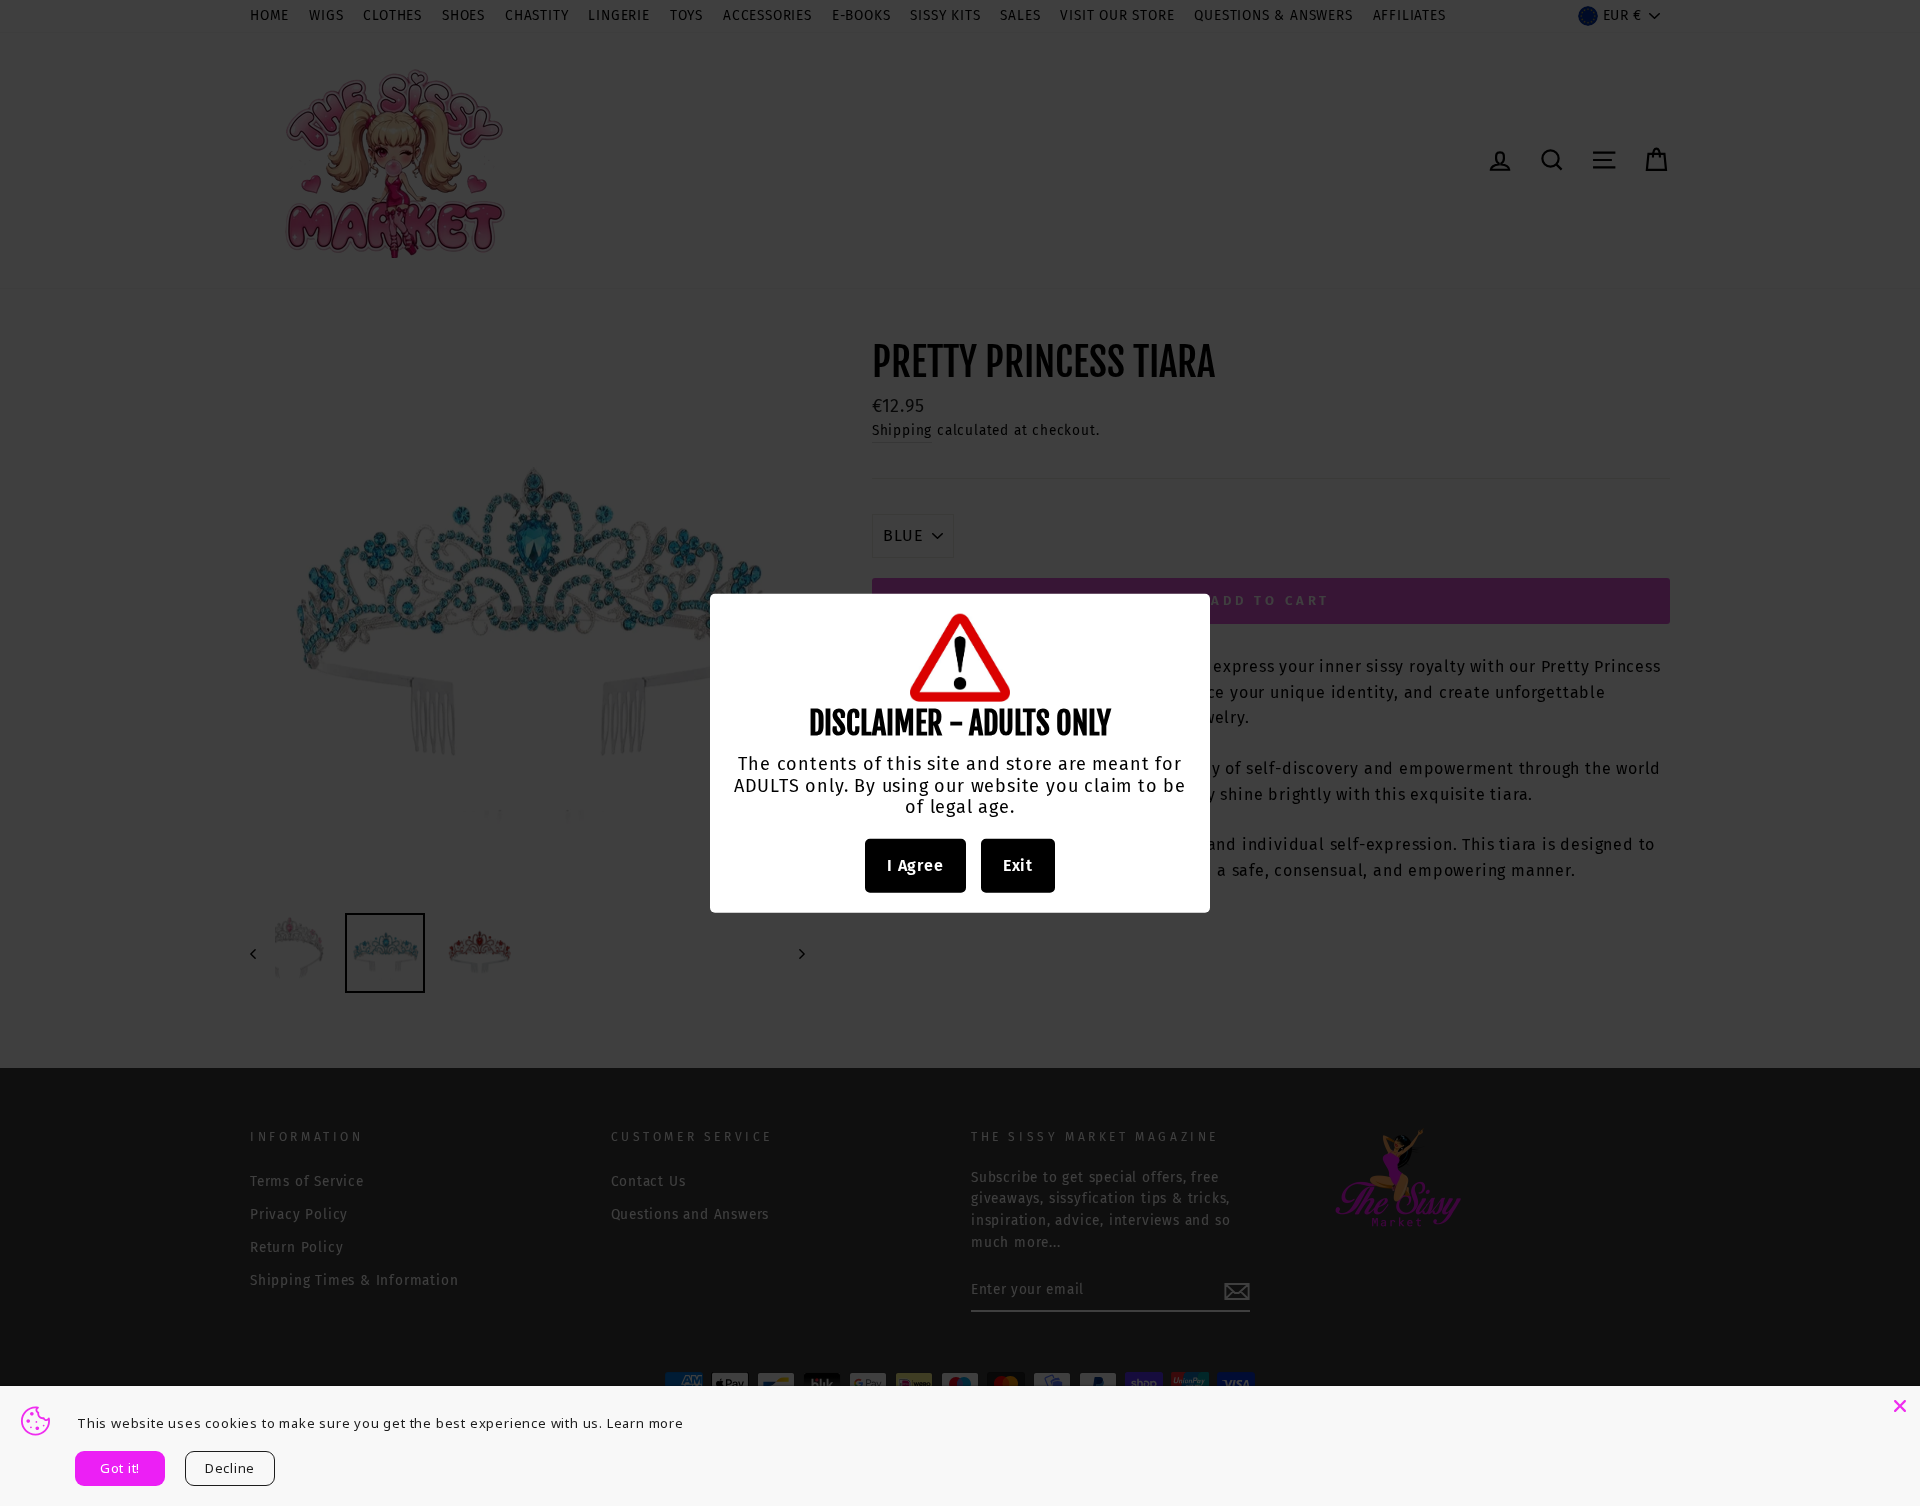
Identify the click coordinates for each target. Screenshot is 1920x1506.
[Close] (1900, 1406)
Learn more (645, 1423)
